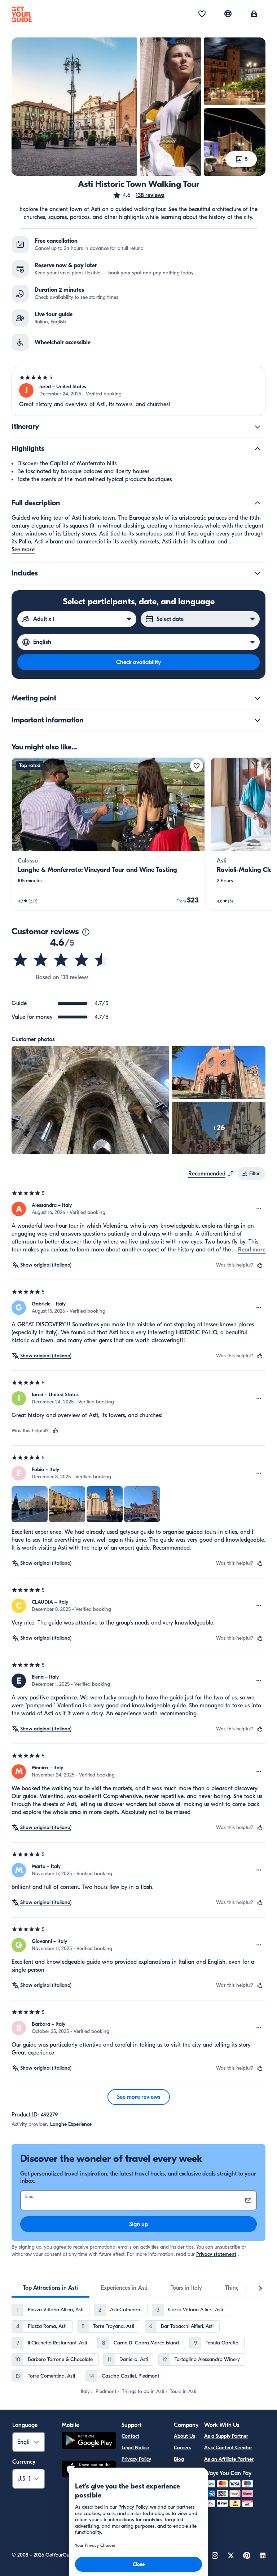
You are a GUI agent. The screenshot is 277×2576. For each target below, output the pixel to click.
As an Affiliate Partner (229, 2459)
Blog (179, 2459)
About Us (184, 2436)
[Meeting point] (258, 698)
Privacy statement (216, 2254)
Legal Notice (135, 2448)
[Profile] (254, 14)
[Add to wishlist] (197, 766)
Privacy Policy (136, 2459)
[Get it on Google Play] (89, 2441)
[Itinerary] (258, 427)
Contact (130, 2436)
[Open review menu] (259, 1209)
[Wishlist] (202, 14)
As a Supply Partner (226, 2436)
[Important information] (258, 720)
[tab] (50, 2288)
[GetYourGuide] (22, 14)
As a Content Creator (228, 2448)
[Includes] (258, 573)
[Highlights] (258, 449)
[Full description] (258, 503)
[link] (108, 834)
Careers (182, 2448)
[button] (138, 195)
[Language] (228, 14)
